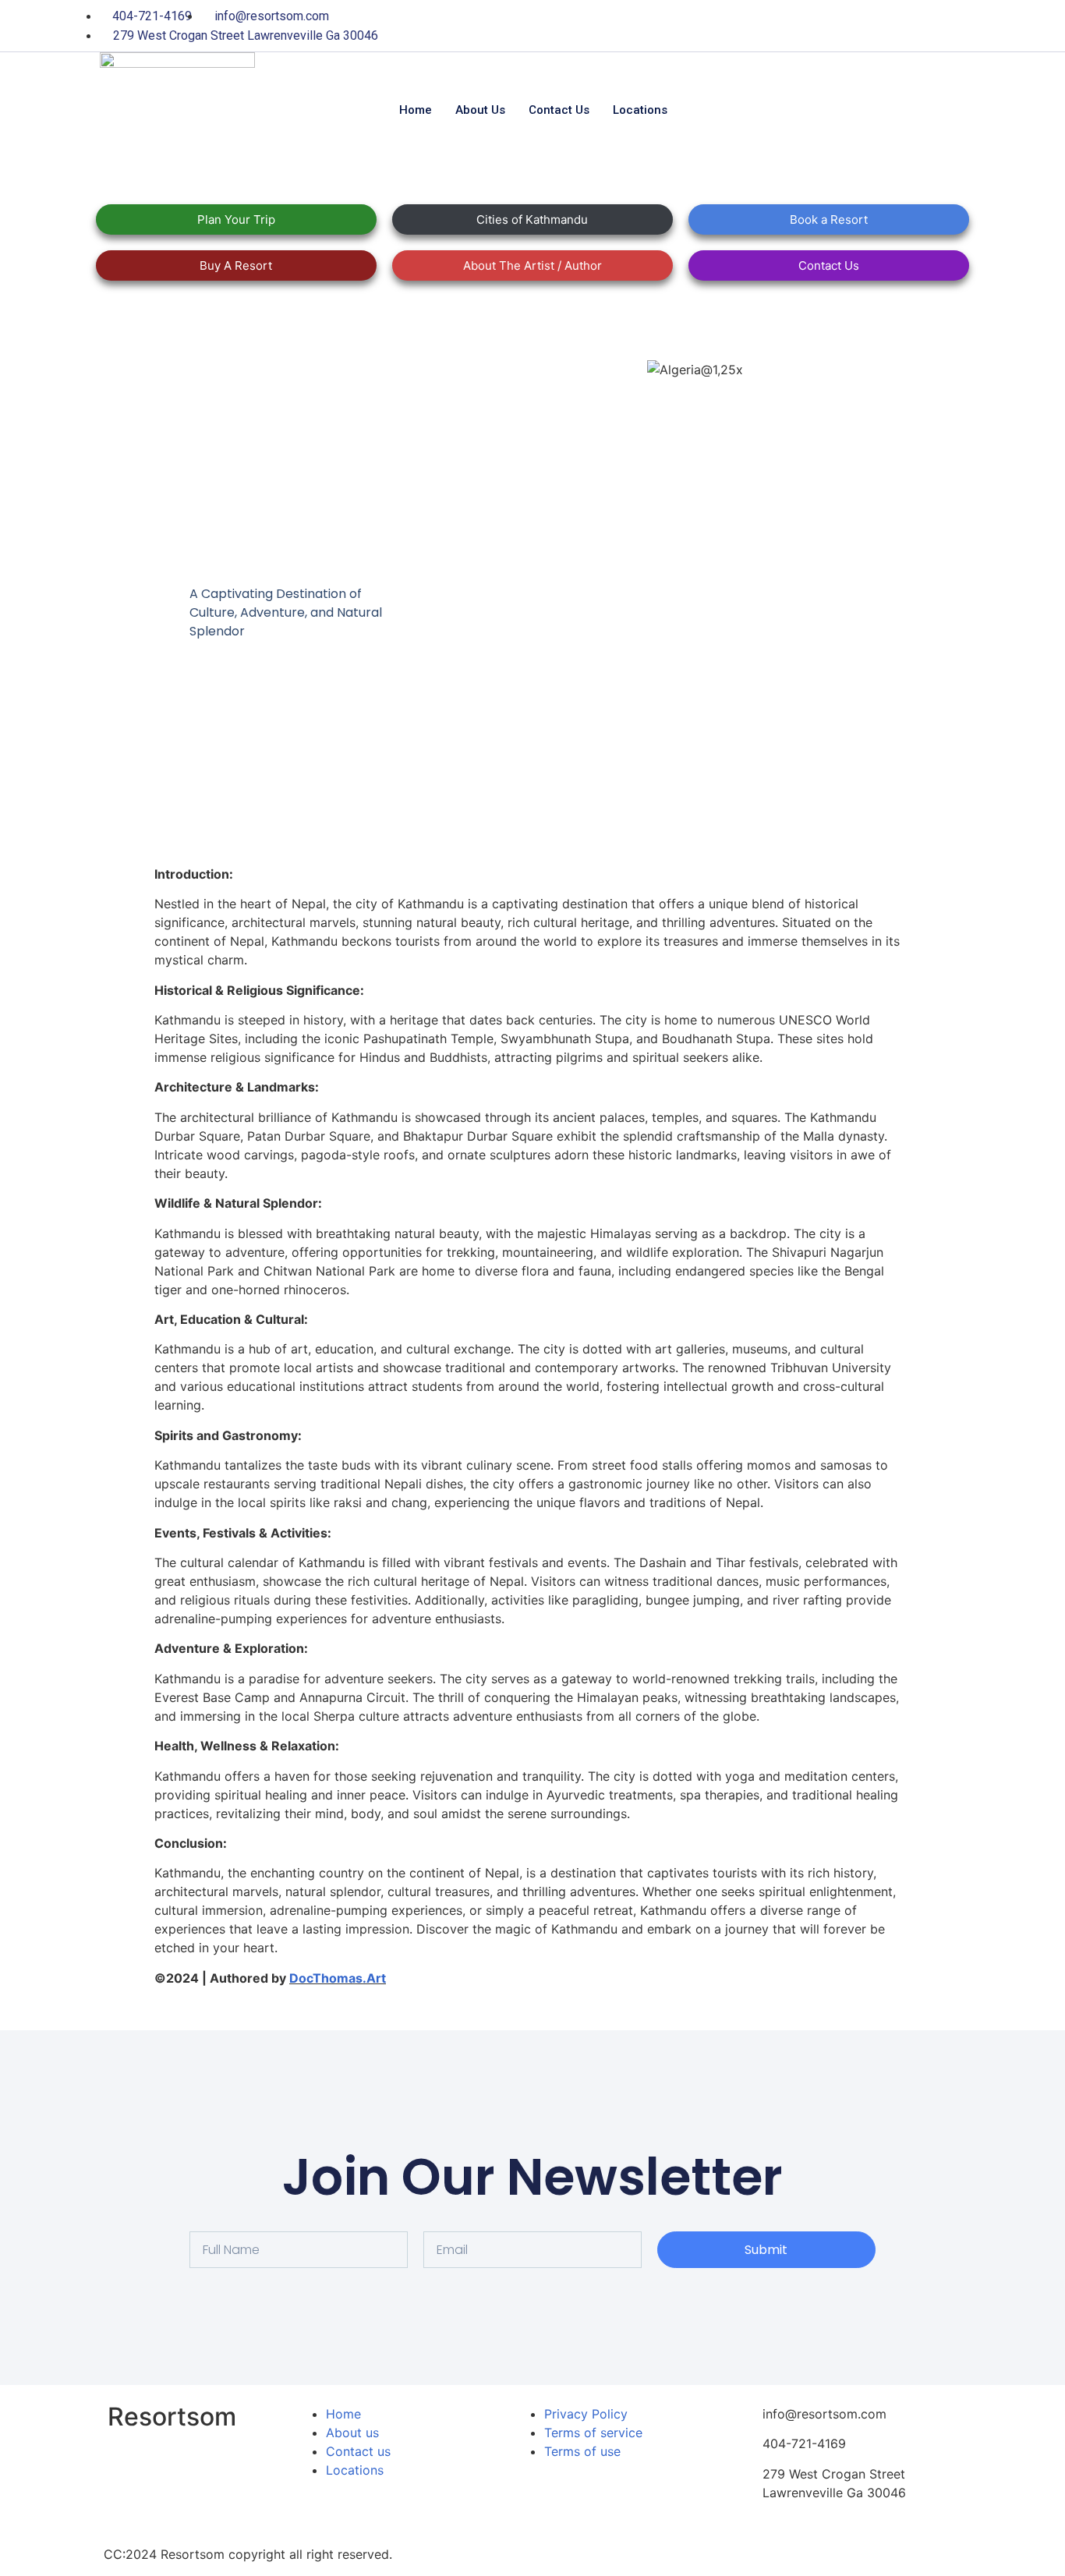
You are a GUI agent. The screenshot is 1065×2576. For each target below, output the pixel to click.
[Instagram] (949, 26)
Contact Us (559, 110)
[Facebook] (821, 26)
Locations (640, 110)
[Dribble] (917, 26)
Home (416, 110)
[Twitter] (853, 26)
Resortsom (172, 2417)
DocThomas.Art (338, 1978)
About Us (480, 110)
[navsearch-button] (824, 110)
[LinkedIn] (885, 26)
